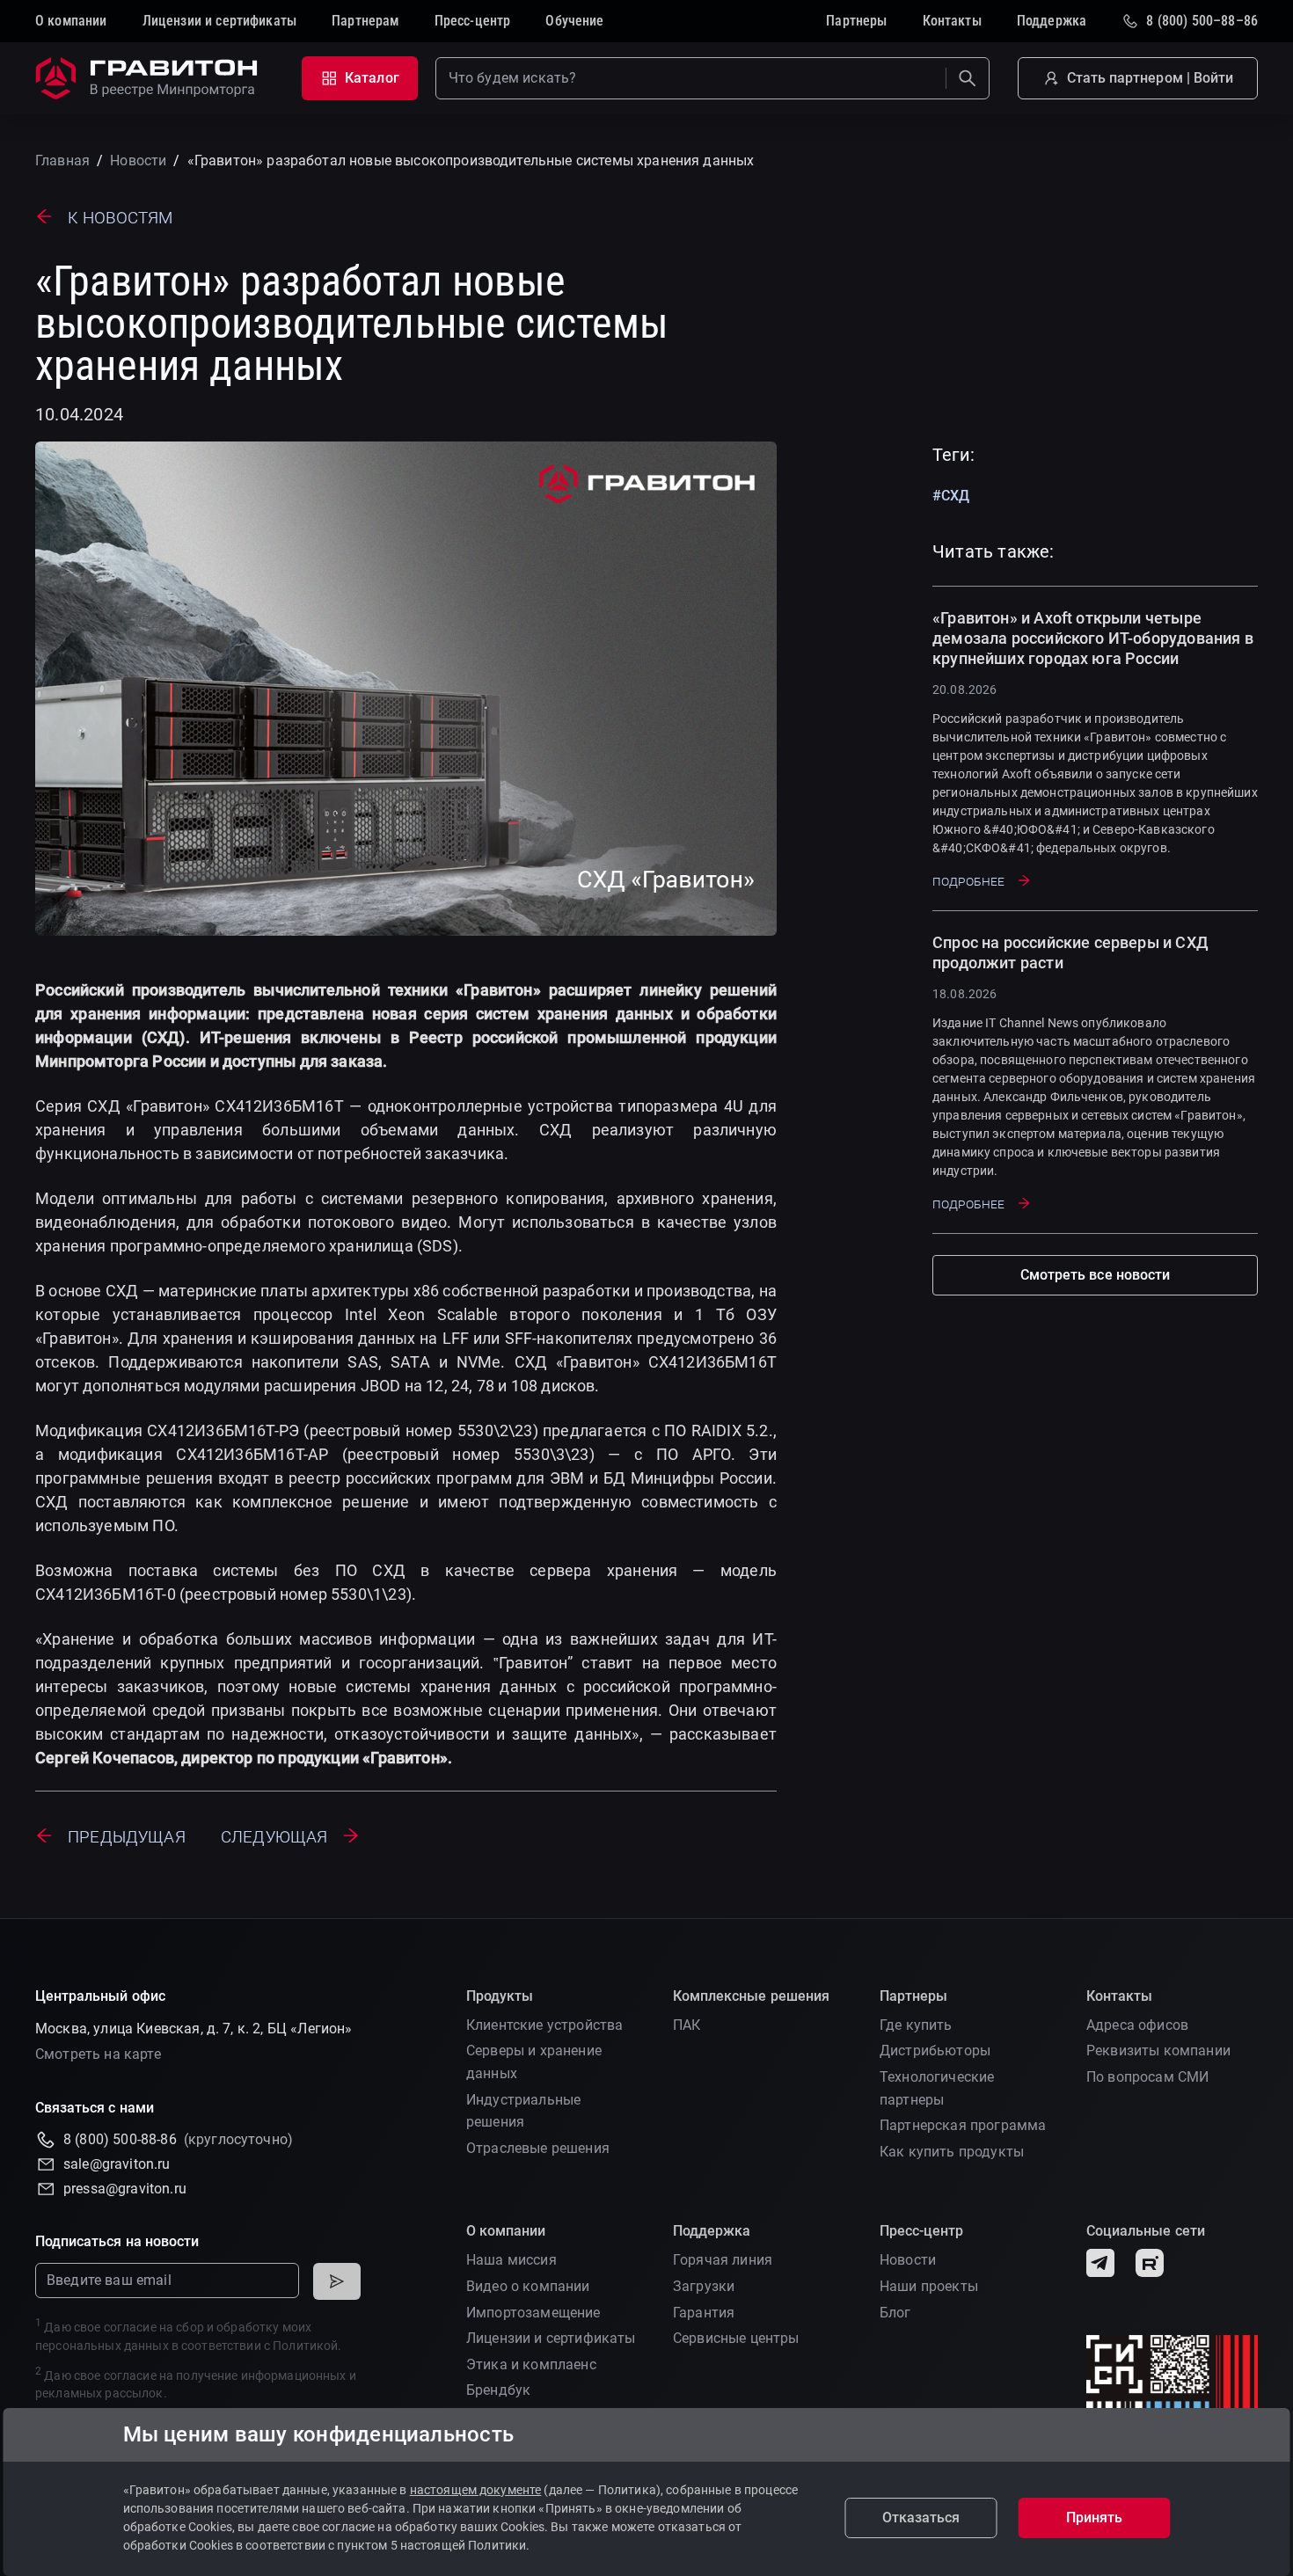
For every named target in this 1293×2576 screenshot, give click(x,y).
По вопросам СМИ (1147, 2077)
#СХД (951, 496)
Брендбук (498, 2390)
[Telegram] (1100, 2263)
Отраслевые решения (538, 2148)
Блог (895, 2313)
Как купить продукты (952, 2152)
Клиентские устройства (544, 2025)
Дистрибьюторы (935, 2051)
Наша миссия (511, 2260)
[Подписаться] (337, 2281)
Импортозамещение (533, 2313)
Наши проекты (929, 2286)
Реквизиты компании (1158, 2051)
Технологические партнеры (937, 2088)
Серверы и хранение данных (534, 2062)
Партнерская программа (963, 2125)
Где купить (916, 2025)
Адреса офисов (1137, 2025)
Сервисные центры (736, 2338)
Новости (908, 2260)
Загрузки (704, 2286)
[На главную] (150, 78)
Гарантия (704, 2313)
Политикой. (307, 2346)
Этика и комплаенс (531, 2364)
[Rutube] (1150, 2263)
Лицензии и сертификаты (551, 2338)
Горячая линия (723, 2260)
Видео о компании (528, 2286)
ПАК (687, 2025)
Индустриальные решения (523, 2111)
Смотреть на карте (98, 2054)
